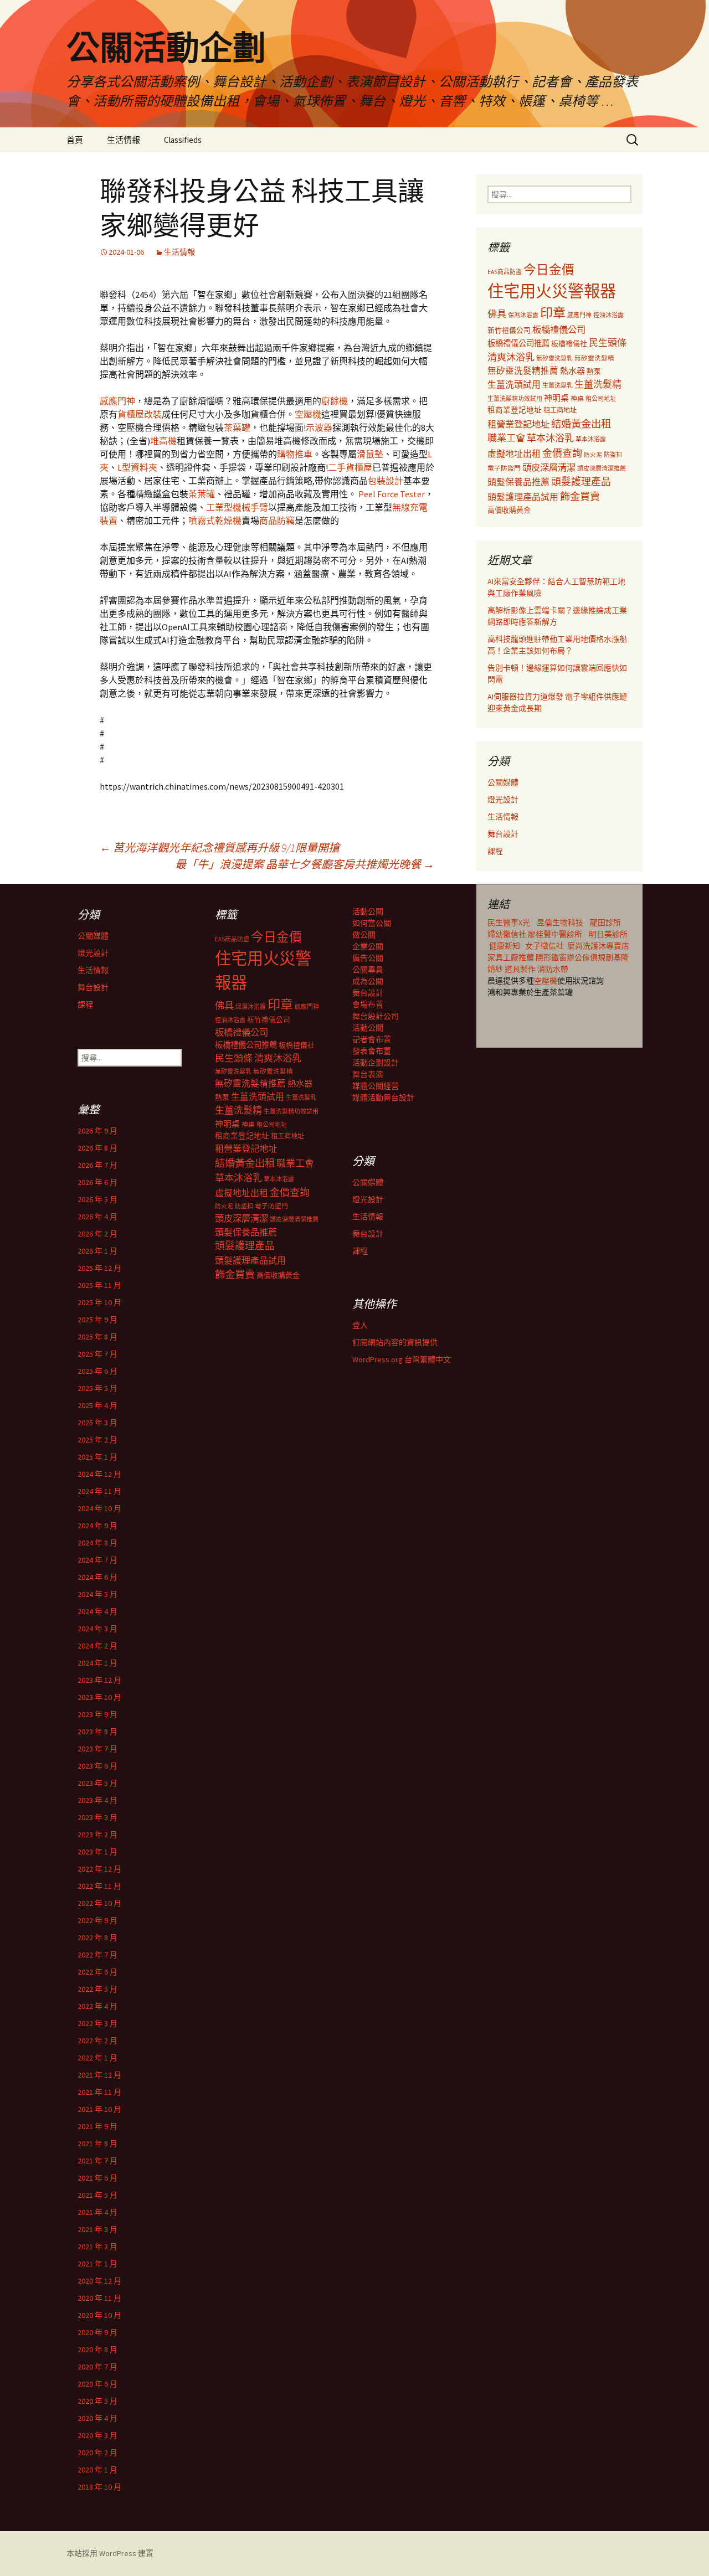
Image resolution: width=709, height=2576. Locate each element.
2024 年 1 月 (97, 1663)
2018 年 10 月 (99, 2487)
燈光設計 (503, 800)
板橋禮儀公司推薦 (518, 343)
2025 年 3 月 (97, 1423)
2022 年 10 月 (99, 1903)
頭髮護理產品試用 (523, 497)
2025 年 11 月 (99, 1285)
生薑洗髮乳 (558, 385)
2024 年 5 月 (97, 1594)
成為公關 (368, 981)
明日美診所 (607, 934)
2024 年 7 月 (97, 1560)
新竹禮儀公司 (509, 330)
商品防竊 (277, 521)
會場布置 (368, 1004)
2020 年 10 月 (99, 2315)
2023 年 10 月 (99, 1697)
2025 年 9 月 (97, 1320)
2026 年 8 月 (97, 1148)
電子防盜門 (504, 468)
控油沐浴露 (608, 315)
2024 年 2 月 (97, 1646)
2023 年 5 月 (97, 1783)
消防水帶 (553, 969)
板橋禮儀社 (569, 344)
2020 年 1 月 (97, 2470)
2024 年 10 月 (99, 1508)
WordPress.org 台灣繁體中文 (402, 1359)
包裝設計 (386, 481)
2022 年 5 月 (97, 1989)
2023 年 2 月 (97, 1835)
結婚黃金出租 (581, 424)
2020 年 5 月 (97, 2401)
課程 (495, 851)
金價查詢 (562, 453)
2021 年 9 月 (97, 2126)
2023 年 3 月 (97, 1817)
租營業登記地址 (518, 424)
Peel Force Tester (392, 494)
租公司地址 (601, 399)
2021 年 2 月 (97, 2247)
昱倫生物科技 (560, 923)
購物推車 (295, 454)
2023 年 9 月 (97, 1714)
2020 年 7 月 (97, 2367)
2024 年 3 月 (97, 1629)
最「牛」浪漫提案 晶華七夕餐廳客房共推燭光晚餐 (305, 864)
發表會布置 (372, 1051)
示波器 (319, 427)
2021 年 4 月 (97, 2212)
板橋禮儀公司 (559, 329)
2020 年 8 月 (97, 2350)
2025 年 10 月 (99, 1302)
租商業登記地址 (515, 410)
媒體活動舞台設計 (383, 1098)
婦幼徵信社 (508, 934)
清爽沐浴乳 (511, 357)
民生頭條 (608, 343)
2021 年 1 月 (97, 2264)
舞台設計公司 (376, 1016)
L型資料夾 (137, 467)
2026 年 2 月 (97, 1234)
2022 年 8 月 (97, 1938)
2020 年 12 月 (99, 2281)
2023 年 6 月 (97, 1766)
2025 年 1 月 (97, 1457)
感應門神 (117, 401)
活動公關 (368, 911)
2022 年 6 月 (97, 1972)
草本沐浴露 (591, 439)
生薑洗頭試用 (514, 384)
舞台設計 (503, 834)
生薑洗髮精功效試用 (515, 399)
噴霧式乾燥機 (215, 521)
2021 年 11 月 (99, 2092)
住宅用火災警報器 (552, 291)
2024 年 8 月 (97, 1543)
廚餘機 (335, 401)
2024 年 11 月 (99, 1491)
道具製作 (521, 969)
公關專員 (368, 970)
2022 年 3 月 (97, 2023)
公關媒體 (503, 782)
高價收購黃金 (509, 510)
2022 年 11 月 (99, 1886)
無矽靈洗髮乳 (554, 358)
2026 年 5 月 (97, 1199)
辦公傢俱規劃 (590, 957)
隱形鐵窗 (551, 957)
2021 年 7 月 (97, 2161)
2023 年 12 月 (99, 1680)
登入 (360, 1325)
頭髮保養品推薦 (518, 482)
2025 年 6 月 (97, 1371)
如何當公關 (372, 923)
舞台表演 (368, 1074)
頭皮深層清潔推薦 (602, 468)
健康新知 (505, 946)
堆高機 (163, 441)
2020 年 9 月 (97, 2332)
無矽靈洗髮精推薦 (523, 371)
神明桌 (556, 398)
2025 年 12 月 (99, 1268)
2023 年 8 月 (97, 1732)
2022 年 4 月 (97, 2006)
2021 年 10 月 (99, 2109)
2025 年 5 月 (97, 1388)
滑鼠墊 (370, 454)
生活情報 (124, 140)
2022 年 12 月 (99, 1869)
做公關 (364, 935)
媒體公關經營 (376, 1086)
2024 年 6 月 (97, 1577)
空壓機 (308, 414)
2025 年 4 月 (97, 1405)
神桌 (577, 398)
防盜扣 (613, 455)
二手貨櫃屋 (350, 467)
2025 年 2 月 (97, 1440)
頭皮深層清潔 (549, 467)
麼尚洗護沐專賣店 (598, 946)
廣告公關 (368, 958)
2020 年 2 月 (97, 2453)
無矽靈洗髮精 (594, 358)
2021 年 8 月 (97, 2144)
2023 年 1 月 (97, 1852)
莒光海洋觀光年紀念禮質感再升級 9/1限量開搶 (220, 847)
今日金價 (549, 270)
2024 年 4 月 (97, 1611)
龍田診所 (605, 923)
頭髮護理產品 (581, 482)
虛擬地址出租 (514, 454)
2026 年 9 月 (97, 1131)
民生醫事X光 (509, 923)
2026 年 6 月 (97, 1182)
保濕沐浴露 (523, 315)
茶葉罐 (237, 427)
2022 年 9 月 (97, 1920)
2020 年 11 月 (99, 2298)
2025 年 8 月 (97, 1337)
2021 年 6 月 (97, 2178)
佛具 (497, 314)
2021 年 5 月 (97, 2195)
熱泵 (594, 371)
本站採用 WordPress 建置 (110, 2553)
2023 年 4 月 (97, 1800)
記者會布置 (372, 1039)
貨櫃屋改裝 (140, 414)
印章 (553, 313)
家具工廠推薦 (512, 957)
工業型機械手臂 (237, 507)
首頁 (75, 140)
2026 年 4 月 (97, 1217)
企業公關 (368, 946)
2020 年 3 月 (97, 2435)
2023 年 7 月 (97, 1749)
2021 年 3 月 (97, 2229)
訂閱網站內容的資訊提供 (395, 1342)
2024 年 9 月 (97, 1526)
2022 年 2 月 (97, 2041)
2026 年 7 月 (97, 1165)
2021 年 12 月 (99, 2075)
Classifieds (183, 140)
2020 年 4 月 (97, 2418)
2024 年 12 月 (99, 1474)
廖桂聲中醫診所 (555, 934)
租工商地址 (560, 410)
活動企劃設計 (376, 1063)
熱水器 (572, 371)
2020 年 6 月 (97, 2384)
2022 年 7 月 (97, 1955)
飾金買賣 (580, 496)
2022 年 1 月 (97, 2058)
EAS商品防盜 (505, 272)
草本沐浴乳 (550, 438)
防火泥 (593, 455)
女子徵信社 (544, 946)
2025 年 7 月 (97, 1354)
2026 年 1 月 (97, 1251)
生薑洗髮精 (598, 384)
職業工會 (506, 438)
